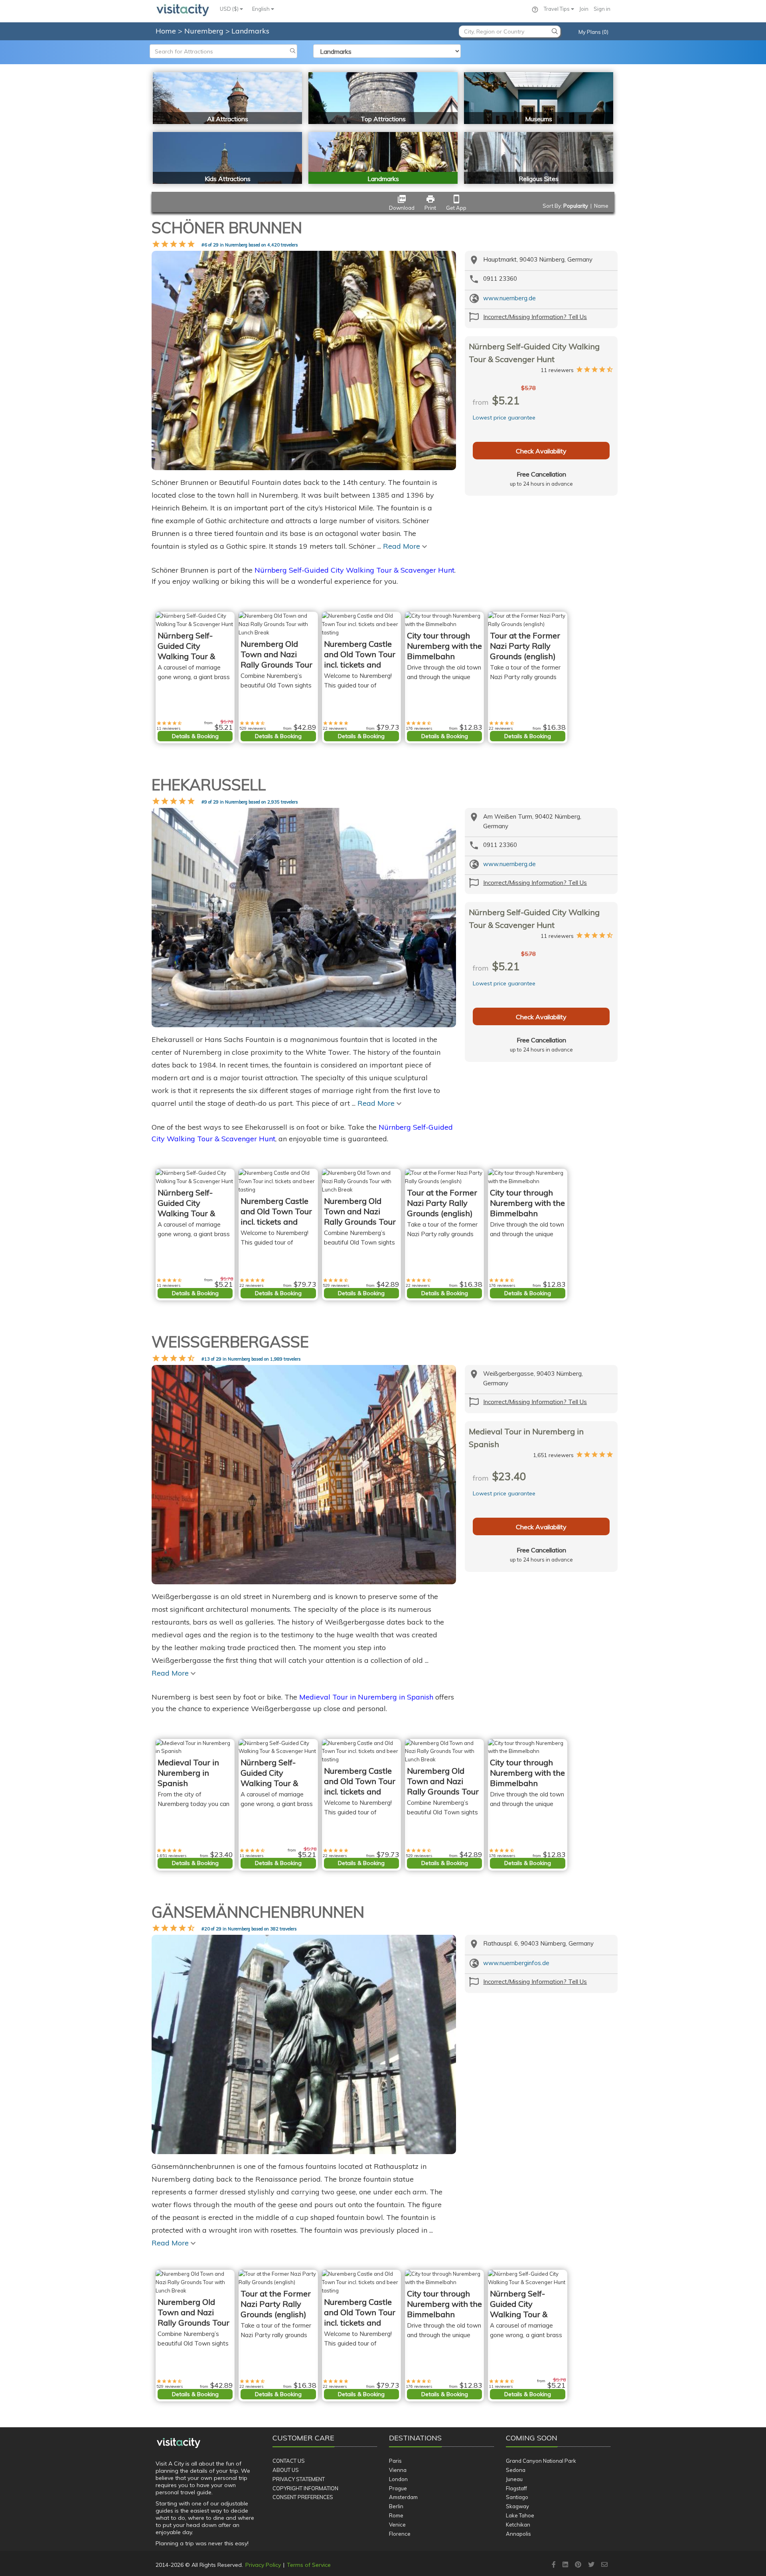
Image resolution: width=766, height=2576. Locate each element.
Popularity (576, 206)
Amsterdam (403, 2497)
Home (166, 31)
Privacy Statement (299, 2479)
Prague (398, 2488)
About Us (286, 2470)
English (262, 9)
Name (601, 206)
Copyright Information (305, 2488)
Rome (396, 2515)
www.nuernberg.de (509, 298)
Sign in (602, 9)
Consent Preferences (303, 2497)
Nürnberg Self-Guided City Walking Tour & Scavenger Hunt (354, 570)
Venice (397, 2525)
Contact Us (289, 2461)
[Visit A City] (179, 2443)
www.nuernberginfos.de (516, 1963)
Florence (400, 2534)
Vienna (398, 2470)
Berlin (396, 2506)
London (398, 2479)
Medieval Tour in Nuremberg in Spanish (366, 1697)
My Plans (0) (593, 32)
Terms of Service (309, 2565)
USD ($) (230, 9)
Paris (395, 2461)
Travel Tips (557, 9)
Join (584, 9)
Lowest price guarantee (504, 418)
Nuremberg (205, 31)
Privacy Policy (263, 2565)
